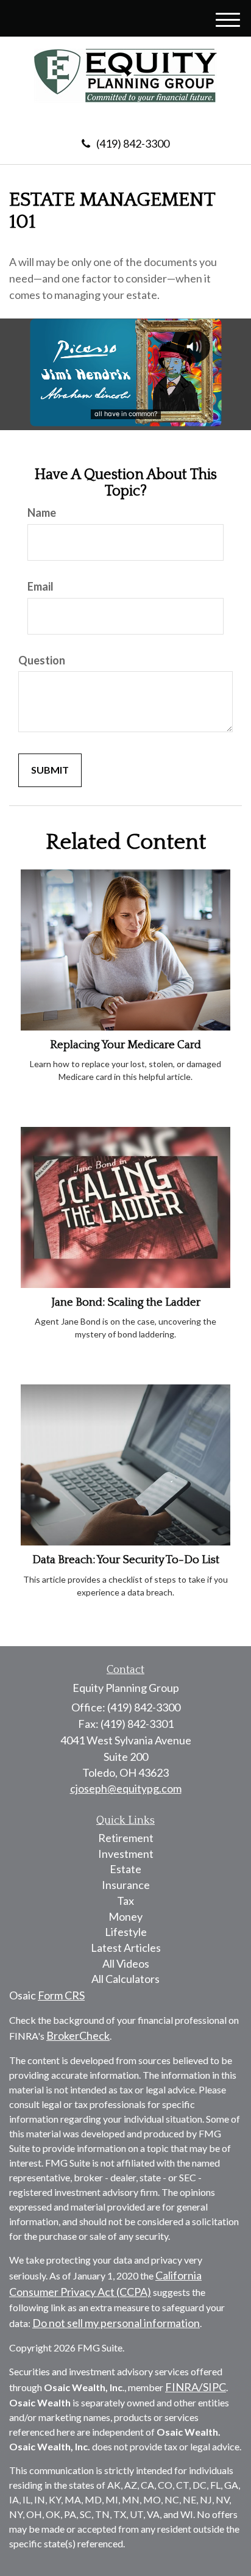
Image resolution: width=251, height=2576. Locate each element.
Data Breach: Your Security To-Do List (126, 1560)
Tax (125, 1901)
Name (42, 513)
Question (42, 660)
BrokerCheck (78, 2035)
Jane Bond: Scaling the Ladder (126, 1302)
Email (41, 586)
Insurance (126, 1885)
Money (125, 1916)
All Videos (126, 1963)
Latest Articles (126, 1948)
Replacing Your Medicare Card (125, 1045)
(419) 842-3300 (133, 143)
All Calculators (125, 1979)
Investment (126, 1854)
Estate (125, 1869)
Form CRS (61, 1995)
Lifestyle (126, 1932)
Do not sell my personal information (116, 2323)
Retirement (126, 1838)
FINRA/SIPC (196, 2387)
